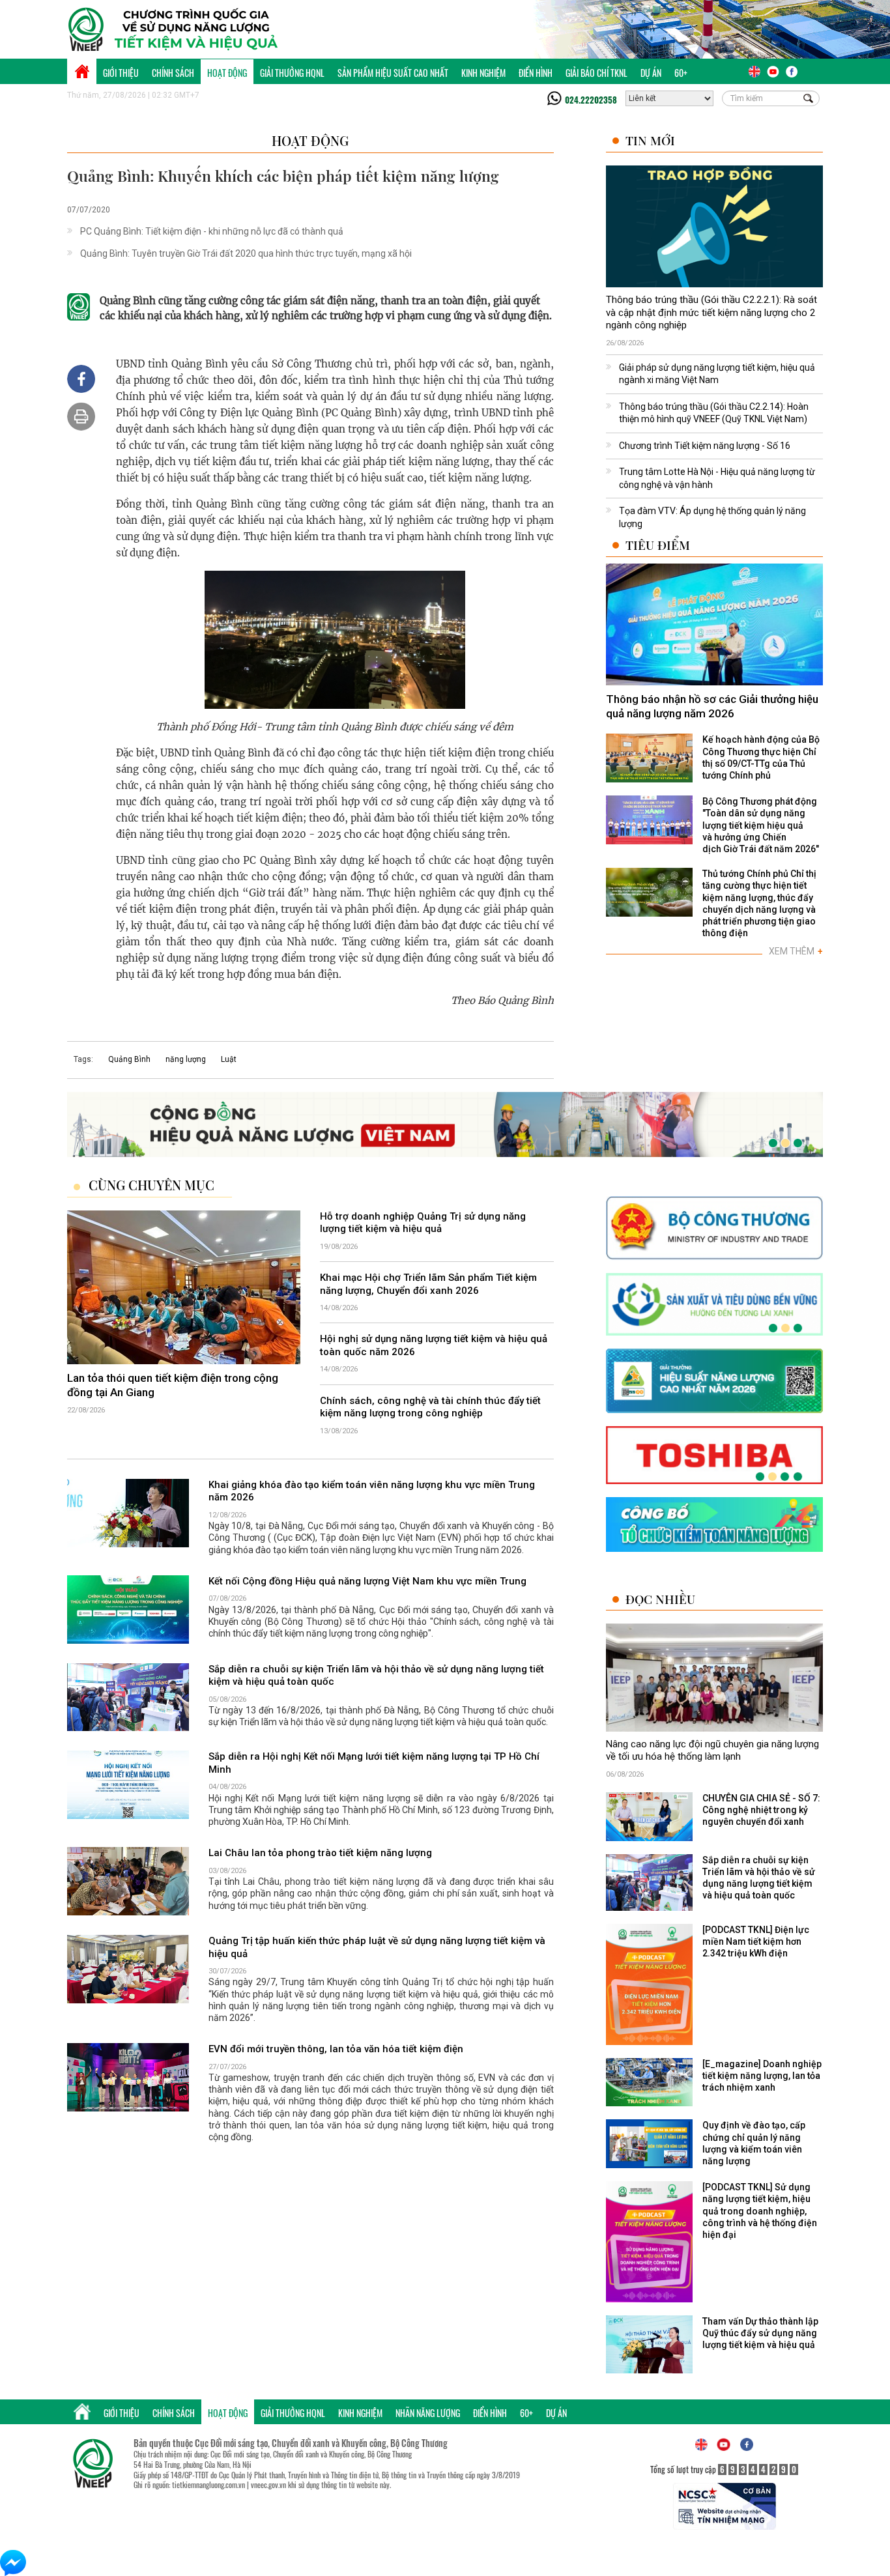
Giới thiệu (121, 73)
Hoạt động (227, 73)
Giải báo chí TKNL (596, 73)
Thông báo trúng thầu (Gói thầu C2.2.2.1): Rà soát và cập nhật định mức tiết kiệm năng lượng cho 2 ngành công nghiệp (711, 312)
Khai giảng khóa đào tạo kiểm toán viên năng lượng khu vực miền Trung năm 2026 (372, 1491)
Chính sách (173, 73)
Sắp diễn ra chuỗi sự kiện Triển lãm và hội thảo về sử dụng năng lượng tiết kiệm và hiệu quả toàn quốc (376, 1676)
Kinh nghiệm (483, 73)
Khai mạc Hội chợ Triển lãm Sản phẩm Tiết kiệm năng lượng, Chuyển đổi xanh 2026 (428, 1284)
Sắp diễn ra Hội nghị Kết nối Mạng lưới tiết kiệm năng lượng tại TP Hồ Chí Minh (374, 1764)
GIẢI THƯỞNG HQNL (292, 73)
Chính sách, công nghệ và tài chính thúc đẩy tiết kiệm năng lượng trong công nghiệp (430, 1407)
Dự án (651, 73)
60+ (681, 73)
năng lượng (186, 1059)
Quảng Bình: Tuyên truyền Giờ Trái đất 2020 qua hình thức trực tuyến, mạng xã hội (246, 253)
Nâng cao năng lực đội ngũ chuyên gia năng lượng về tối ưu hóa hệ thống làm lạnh (712, 1751)
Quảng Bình (129, 1059)
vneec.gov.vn (268, 2484)
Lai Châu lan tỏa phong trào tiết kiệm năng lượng (320, 1853)
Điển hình (536, 73)
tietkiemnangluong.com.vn (208, 2484)
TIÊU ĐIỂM (658, 545)
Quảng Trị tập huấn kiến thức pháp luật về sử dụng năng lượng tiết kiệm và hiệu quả (377, 1947)
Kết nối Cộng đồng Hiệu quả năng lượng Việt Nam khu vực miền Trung (367, 1581)
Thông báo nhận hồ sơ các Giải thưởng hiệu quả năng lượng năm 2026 (712, 706)
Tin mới (650, 140)
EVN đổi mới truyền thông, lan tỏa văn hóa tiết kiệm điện (336, 2049)
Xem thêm (796, 951)
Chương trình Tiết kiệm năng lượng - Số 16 (705, 446)
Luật (229, 1059)
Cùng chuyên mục (151, 1185)
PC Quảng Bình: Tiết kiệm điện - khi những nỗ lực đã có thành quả (212, 231)
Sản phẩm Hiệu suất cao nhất (393, 73)
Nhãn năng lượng (428, 2413)
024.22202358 (591, 100)
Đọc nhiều (660, 1599)
